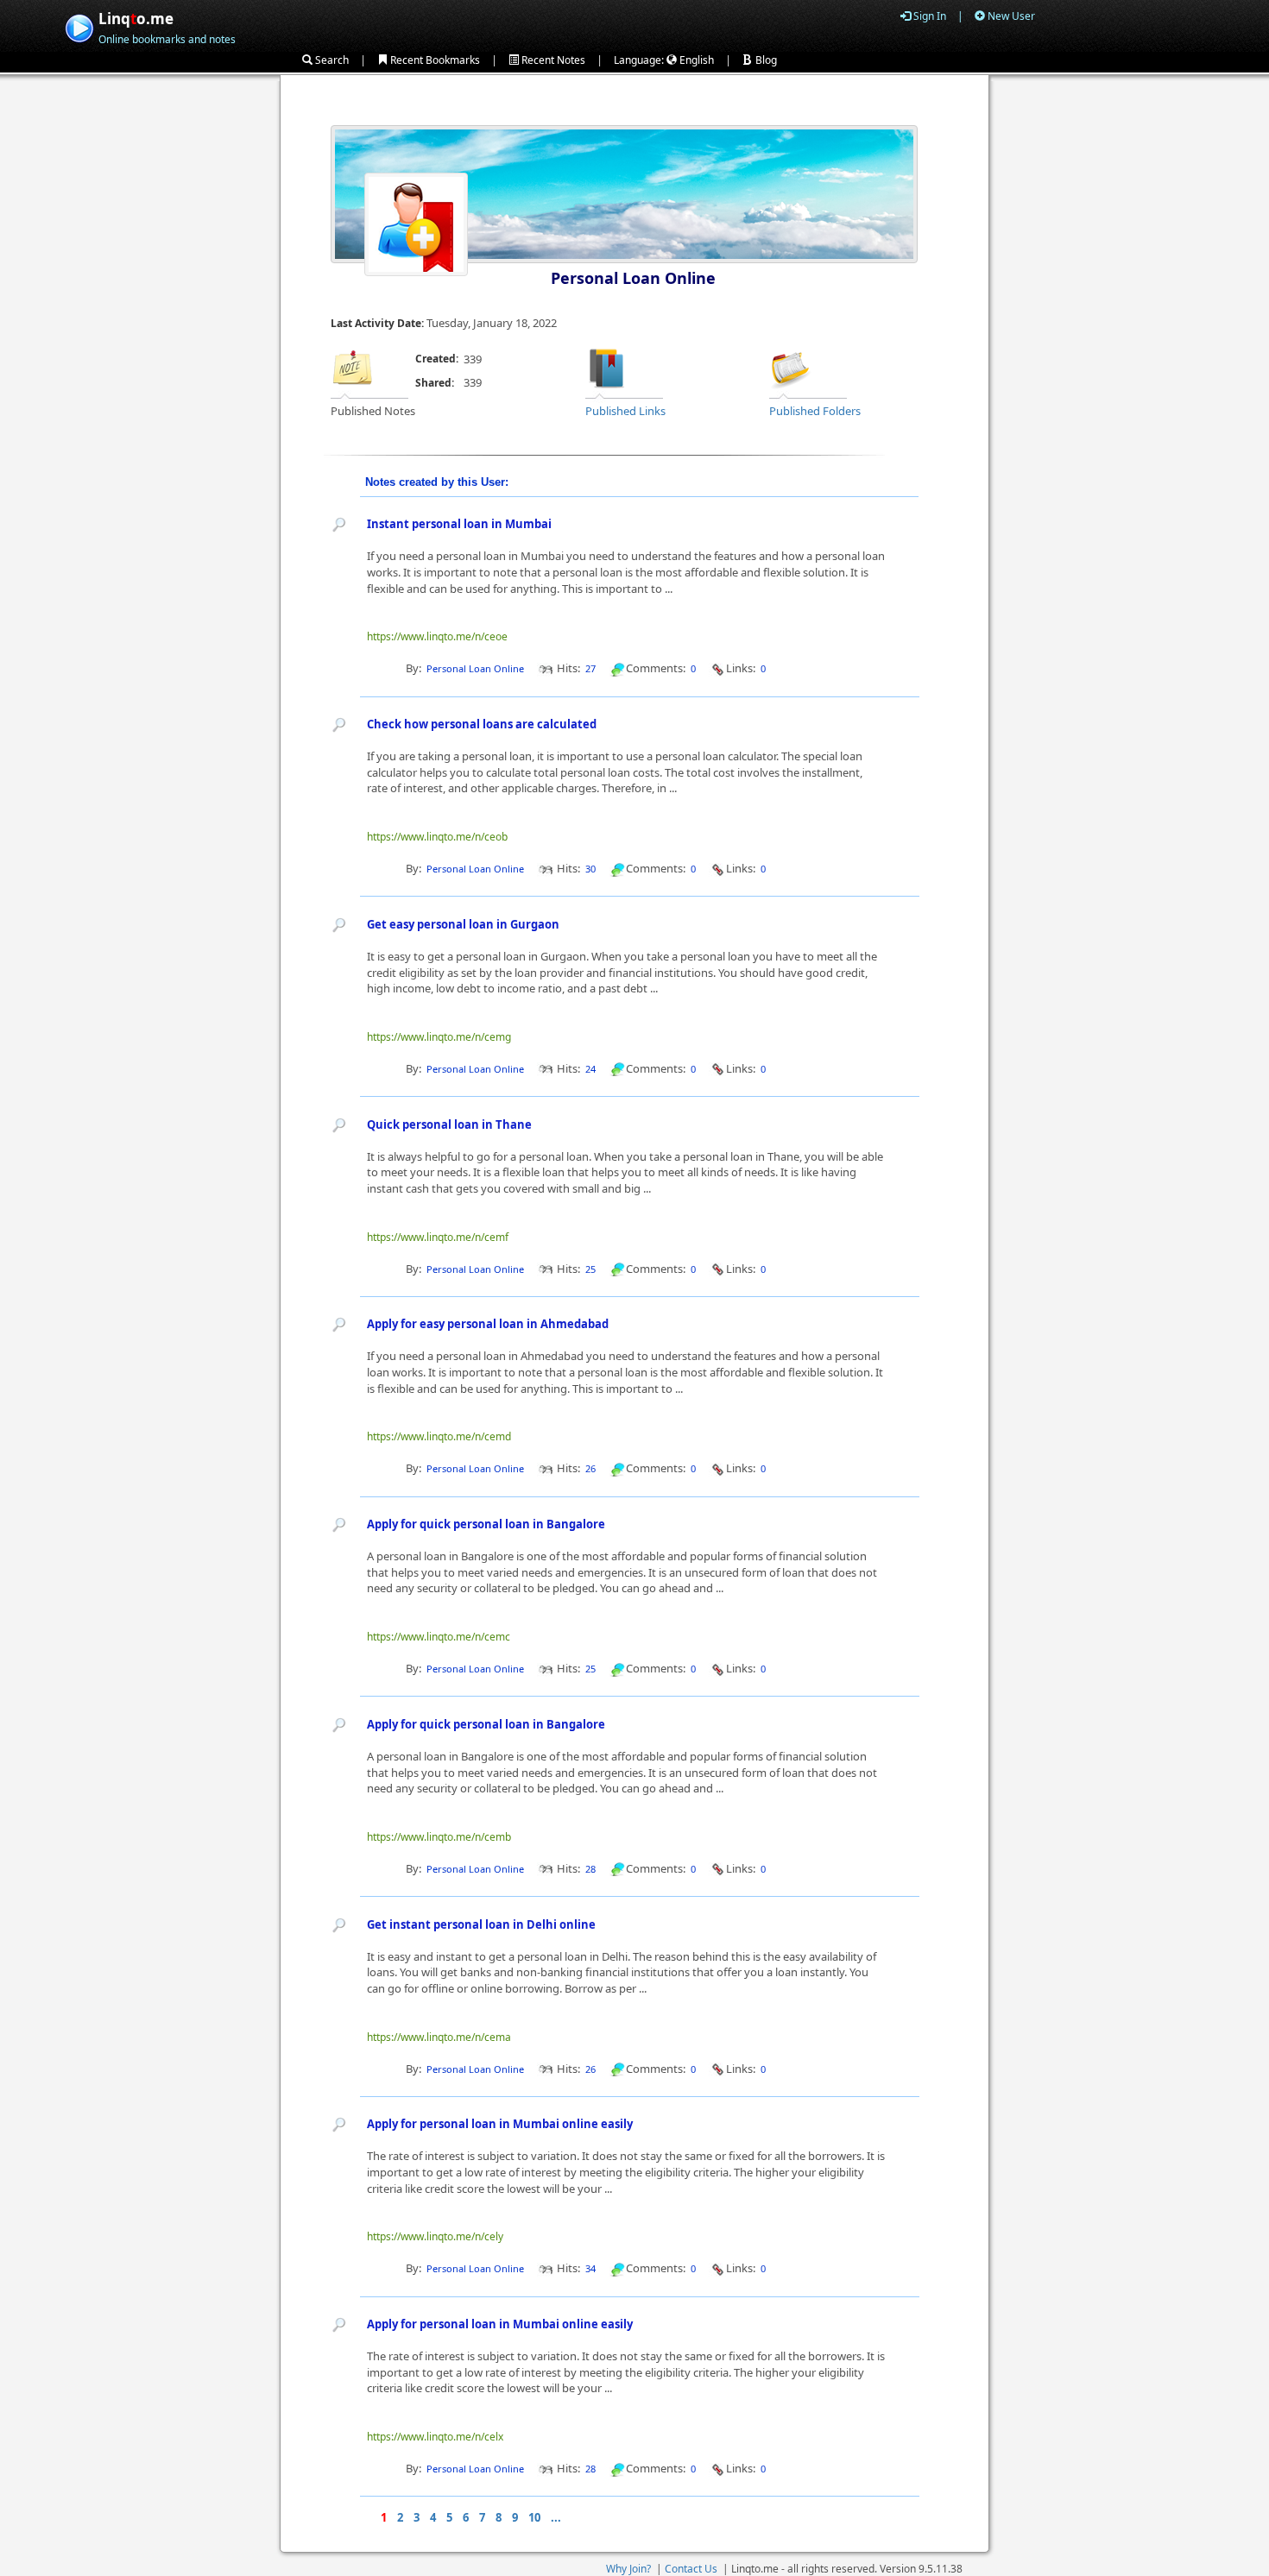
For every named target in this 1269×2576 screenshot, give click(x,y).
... (556, 2517)
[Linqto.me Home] (79, 26)
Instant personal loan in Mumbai (459, 524)
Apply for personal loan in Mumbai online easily (500, 2124)
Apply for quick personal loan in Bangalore (486, 1524)
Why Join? (628, 2569)
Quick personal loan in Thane (449, 1124)
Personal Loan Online (633, 278)
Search (331, 60)
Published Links (625, 411)
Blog (765, 60)
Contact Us (691, 2569)
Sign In (928, 16)
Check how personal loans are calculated (482, 724)
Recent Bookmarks (434, 60)
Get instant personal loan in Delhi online (481, 1924)
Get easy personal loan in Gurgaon (463, 924)
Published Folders (815, 411)
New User (1010, 16)
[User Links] (607, 367)
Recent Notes (552, 60)
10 (534, 2517)
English (695, 60)
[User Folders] (791, 367)
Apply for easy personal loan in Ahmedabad (488, 1324)
